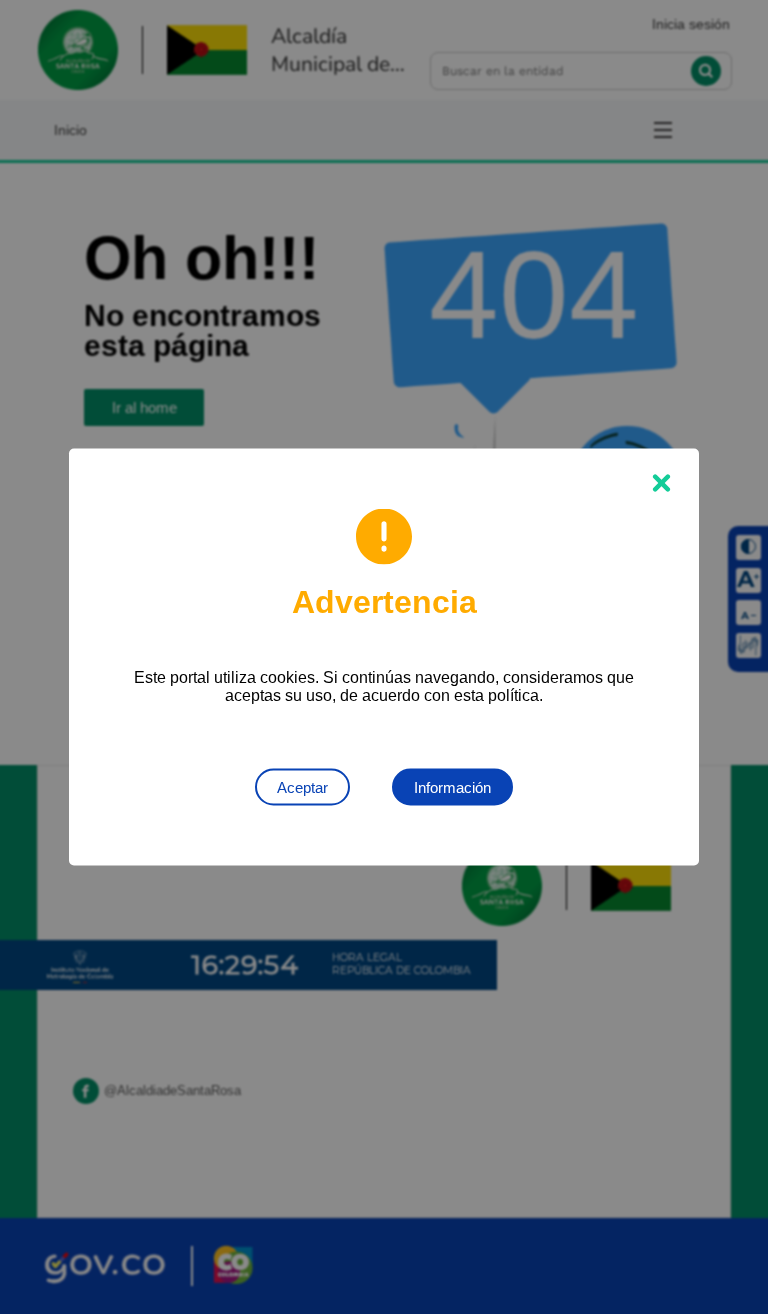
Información (452, 787)
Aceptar (302, 787)
